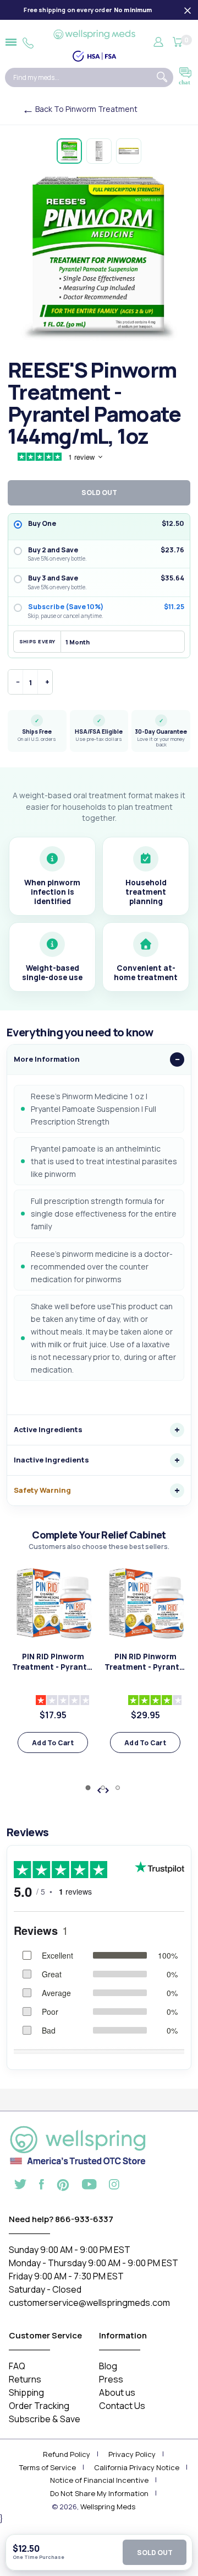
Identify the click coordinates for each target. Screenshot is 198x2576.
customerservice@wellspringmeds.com (89, 2303)
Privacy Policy (132, 2454)
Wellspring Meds (108, 2507)
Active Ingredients (48, 1429)
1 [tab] (88, 1788)
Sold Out (155, 2553)
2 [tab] (103, 1788)
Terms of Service (48, 2467)
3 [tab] (118, 1788)
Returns (25, 2379)
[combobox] (79, 77)
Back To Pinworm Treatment (86, 109)
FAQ (17, 2366)
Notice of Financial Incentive (99, 2480)
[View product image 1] (69, 151)
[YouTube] (89, 2186)
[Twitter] (20, 2186)
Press (111, 2379)
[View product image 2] (99, 151)
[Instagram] (114, 2186)
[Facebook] (42, 2186)
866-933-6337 (84, 2219)
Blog (108, 2366)
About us (117, 2392)
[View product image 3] (129, 151)
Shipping (26, 2392)
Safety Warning (42, 1490)
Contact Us (122, 2406)
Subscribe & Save (45, 2419)
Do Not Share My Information (99, 2493)
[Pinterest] (63, 2184)
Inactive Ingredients (51, 1460)
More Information (47, 1059)
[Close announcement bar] (188, 10)
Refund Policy (67, 2454)
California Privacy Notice (137, 2467)
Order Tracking (39, 2406)
